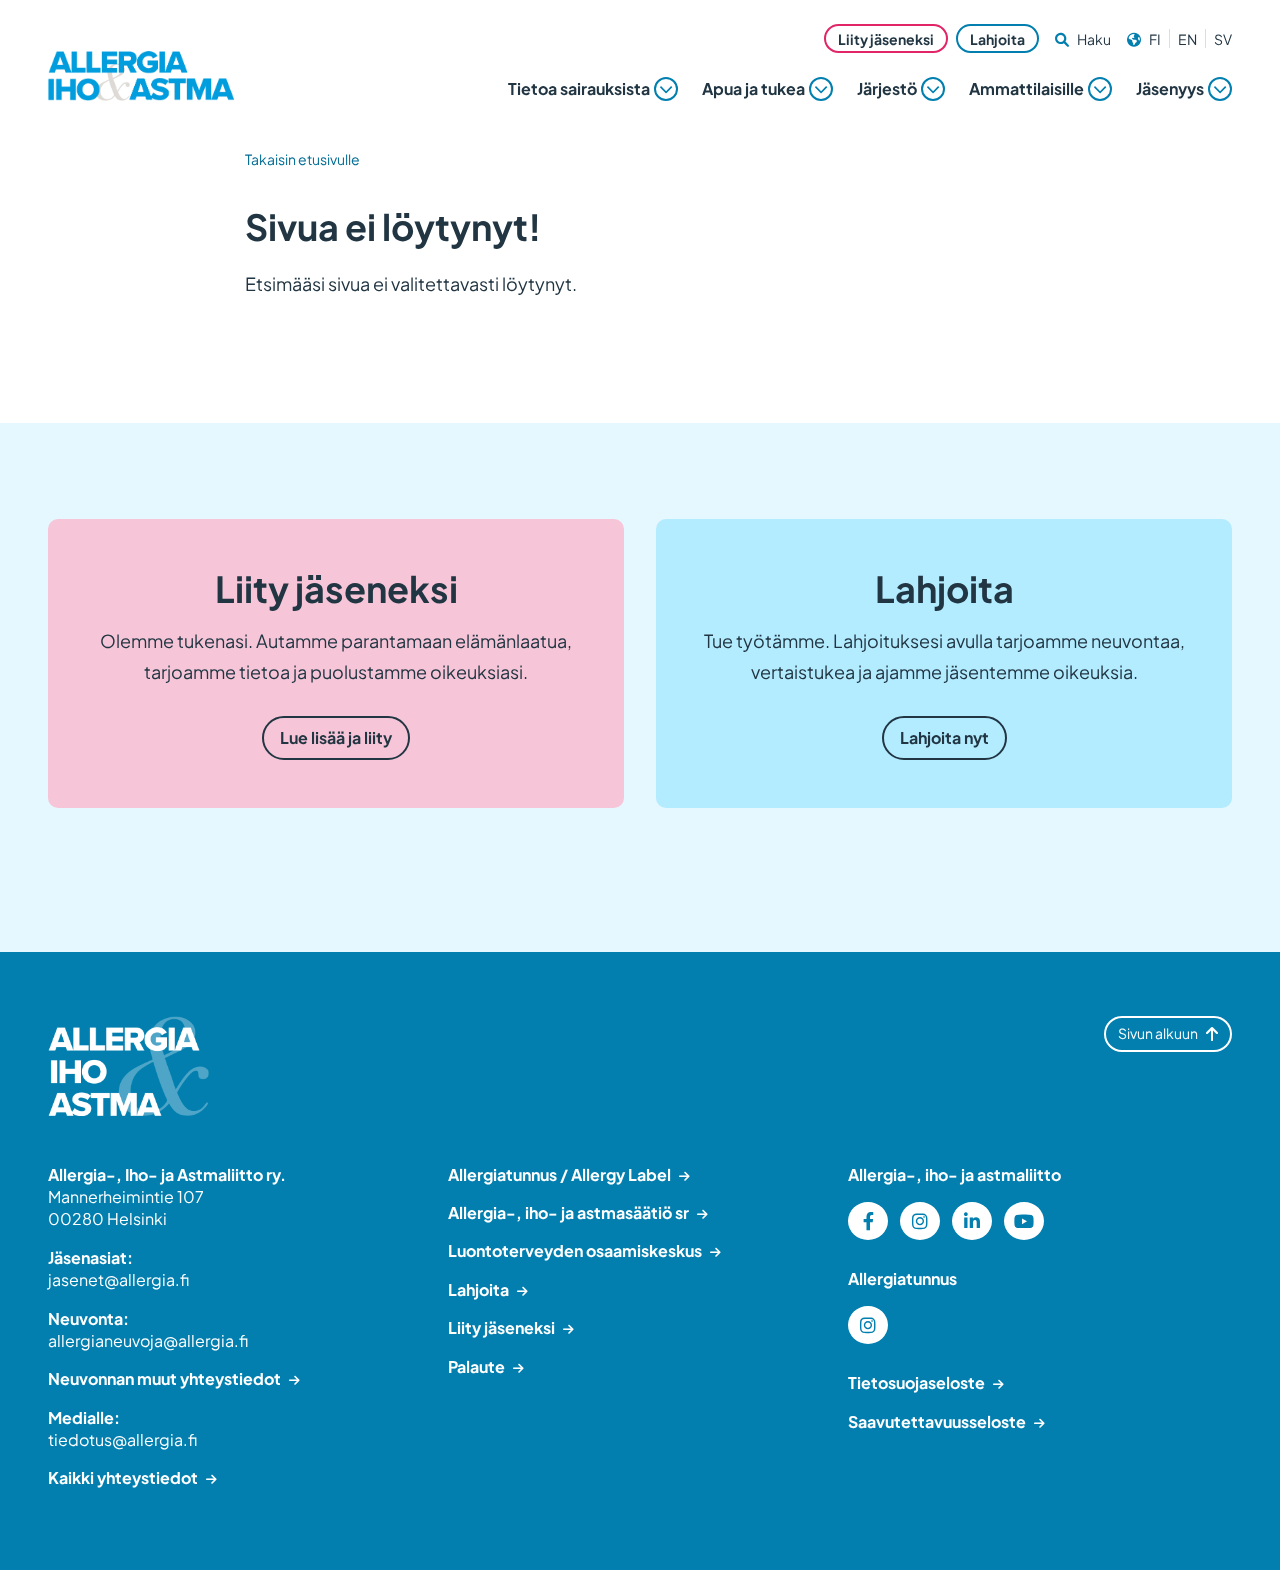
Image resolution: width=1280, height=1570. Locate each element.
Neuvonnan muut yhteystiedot (164, 1378)
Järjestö (887, 88)
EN (1187, 39)
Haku (1094, 39)
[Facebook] (868, 1221)
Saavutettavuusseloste (937, 1421)
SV (1223, 39)
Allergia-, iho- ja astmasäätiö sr (568, 1212)
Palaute (476, 1366)
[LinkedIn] (972, 1221)
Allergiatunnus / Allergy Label (559, 1174)
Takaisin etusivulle (302, 159)
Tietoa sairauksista (579, 88)
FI (1155, 39)
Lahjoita (997, 39)
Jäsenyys (1170, 88)
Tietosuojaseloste (916, 1382)
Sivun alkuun (1158, 1033)
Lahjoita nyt (944, 737)
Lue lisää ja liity (336, 737)
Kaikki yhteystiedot (123, 1477)
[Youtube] (1024, 1221)
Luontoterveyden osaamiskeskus (575, 1250)
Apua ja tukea (753, 88)
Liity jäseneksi (886, 39)
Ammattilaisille (1026, 88)
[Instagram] (920, 1221)
